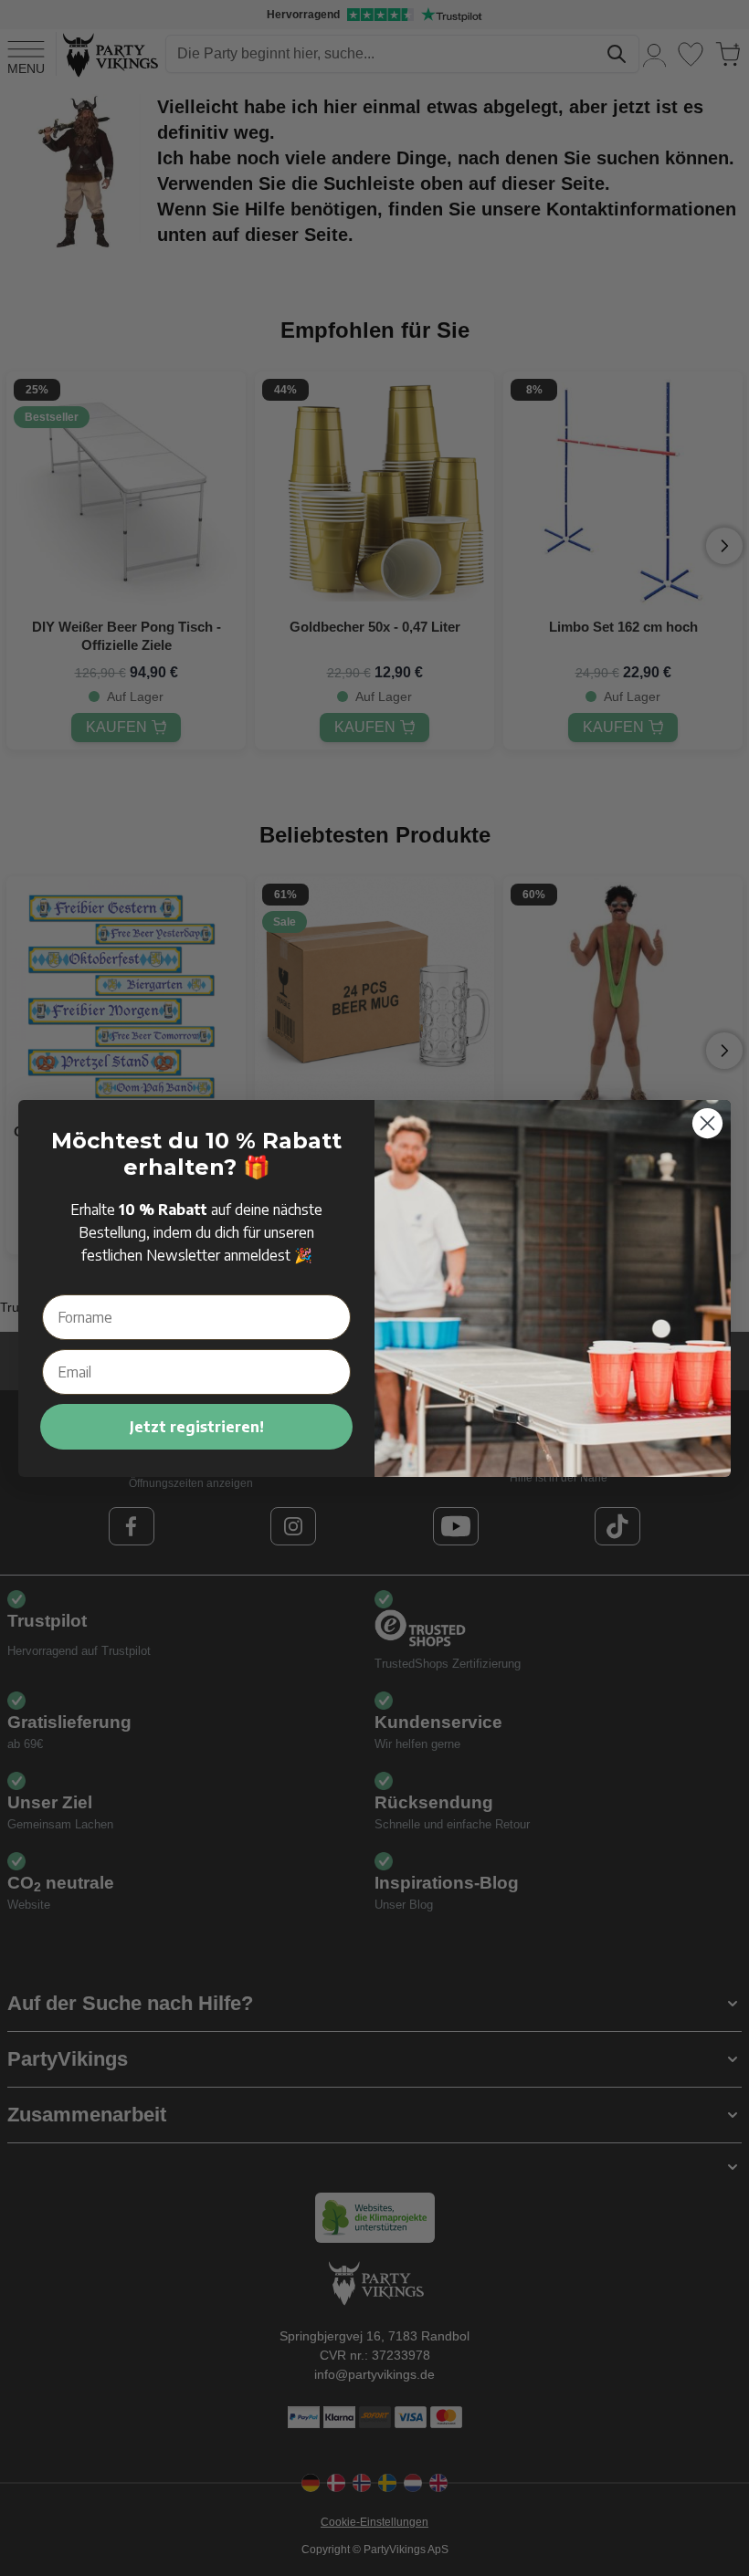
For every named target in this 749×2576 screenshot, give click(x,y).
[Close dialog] (707, 1123)
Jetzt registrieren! (197, 1427)
